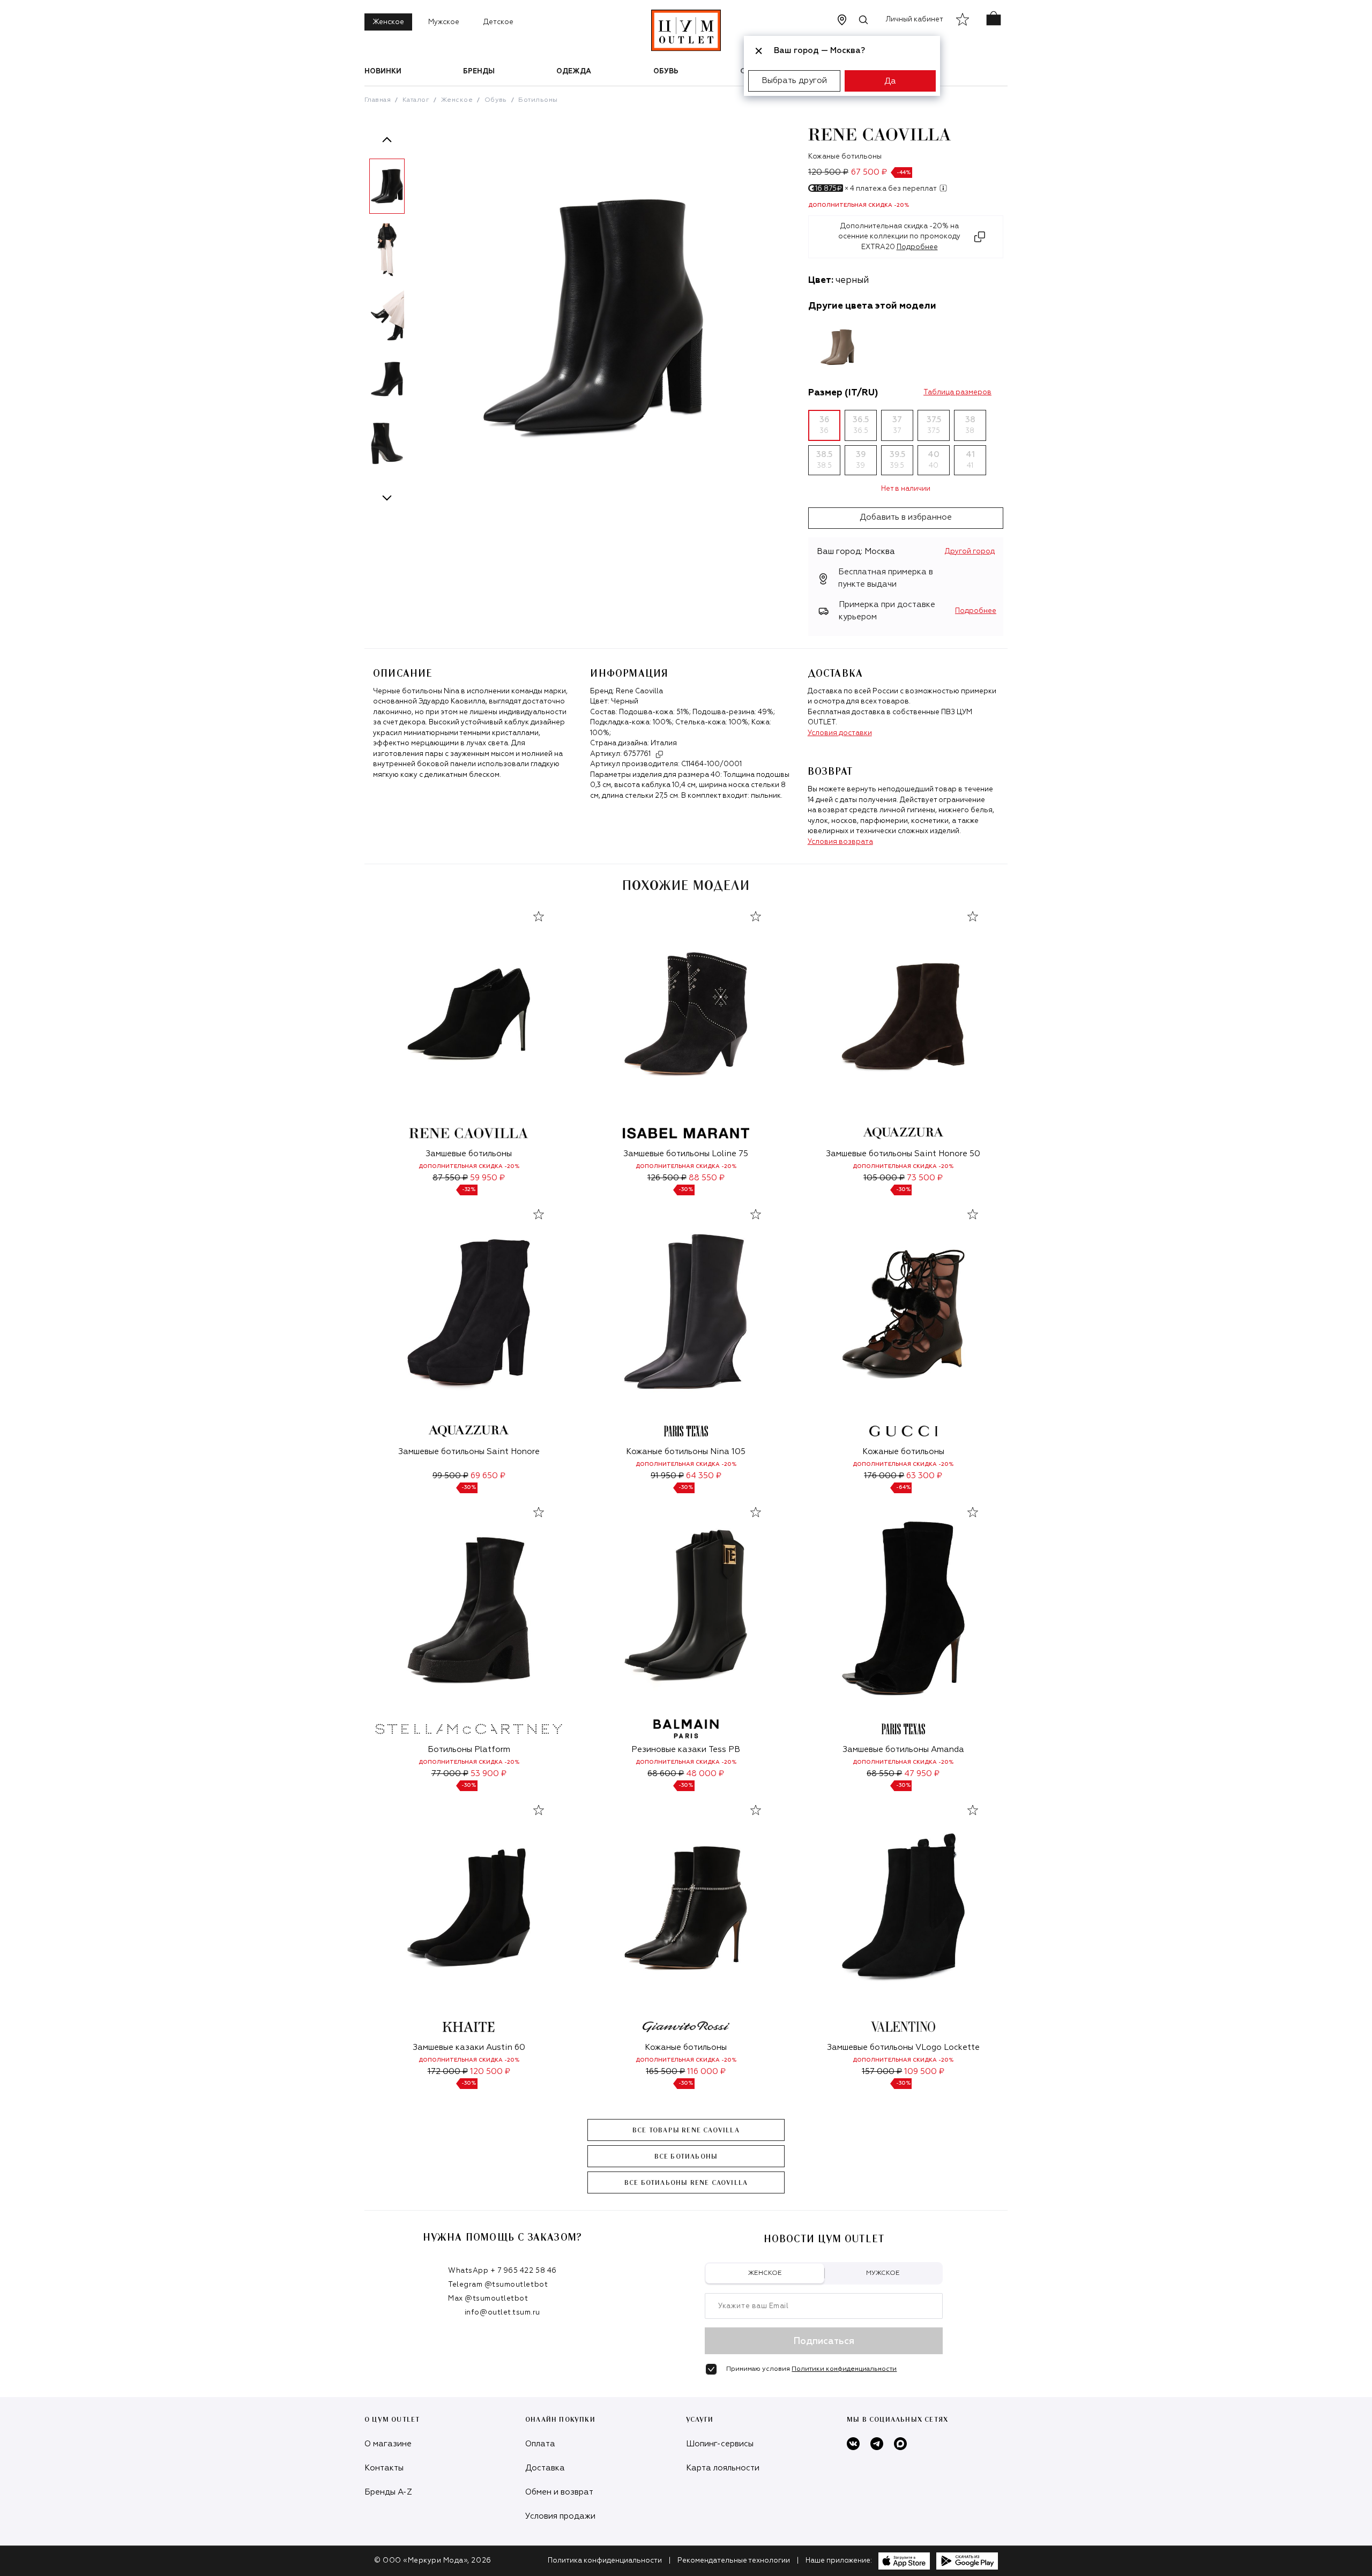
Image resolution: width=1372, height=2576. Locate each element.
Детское (498, 22)
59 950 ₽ (487, 1178)
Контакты (384, 2468)
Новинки (383, 72)
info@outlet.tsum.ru (502, 2313)
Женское (388, 22)
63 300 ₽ (924, 1476)
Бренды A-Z (388, 2492)
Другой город (970, 552)
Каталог (416, 100)
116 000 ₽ (706, 2072)
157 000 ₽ (882, 2072)
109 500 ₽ (924, 2072)
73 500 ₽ (925, 1178)
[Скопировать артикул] (659, 754)
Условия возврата (840, 842)
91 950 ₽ (667, 1476)
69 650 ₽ (488, 1476)
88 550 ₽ (707, 1178)
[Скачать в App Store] (904, 2561)
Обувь (666, 72)
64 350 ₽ (704, 1476)
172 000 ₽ (448, 2072)
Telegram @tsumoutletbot (498, 2285)
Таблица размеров (957, 392)
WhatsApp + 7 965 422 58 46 (502, 2271)
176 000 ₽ (884, 1476)
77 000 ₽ (450, 1774)
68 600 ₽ (666, 1774)
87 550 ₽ (450, 1178)
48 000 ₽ (705, 1774)
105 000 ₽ (884, 1178)
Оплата (540, 2444)
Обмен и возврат (559, 2492)
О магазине (388, 2444)
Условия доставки (840, 733)
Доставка (545, 2468)
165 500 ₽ (665, 2072)
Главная (378, 100)
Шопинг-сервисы (720, 2444)
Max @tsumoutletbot (488, 2299)
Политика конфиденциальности (605, 2561)
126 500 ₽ (667, 1178)
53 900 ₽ (489, 1774)
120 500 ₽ (490, 2072)
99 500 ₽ (450, 1476)
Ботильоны (538, 100)
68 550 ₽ (884, 1774)
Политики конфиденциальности (844, 2369)
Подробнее (976, 611)
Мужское (444, 22)
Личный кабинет (915, 20)
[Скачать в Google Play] (967, 2561)
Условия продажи (560, 2516)
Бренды (479, 72)
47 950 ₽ (922, 1774)
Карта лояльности (723, 2468)
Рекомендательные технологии (734, 2561)
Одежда (574, 72)
